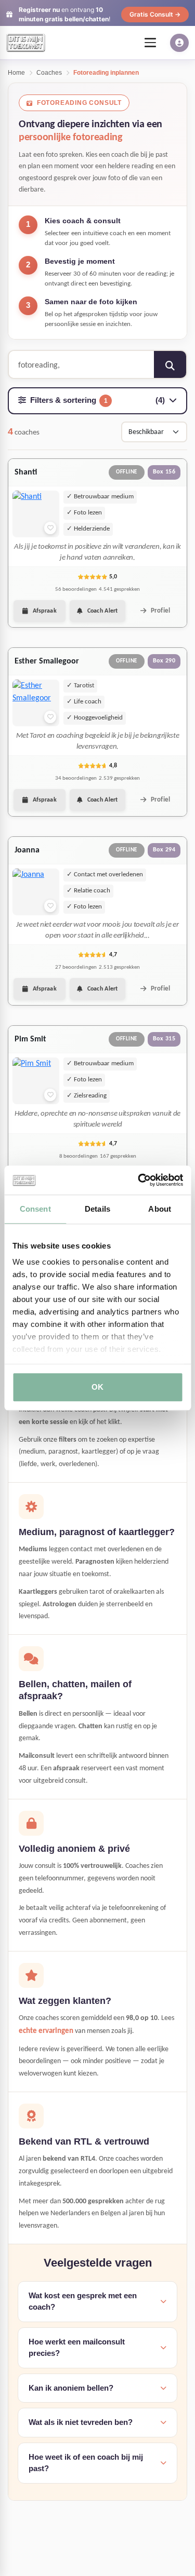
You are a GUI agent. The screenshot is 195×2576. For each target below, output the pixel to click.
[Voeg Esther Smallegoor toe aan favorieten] (50, 717)
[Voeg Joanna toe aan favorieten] (50, 906)
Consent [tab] (35, 1209)
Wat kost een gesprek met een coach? (83, 2301)
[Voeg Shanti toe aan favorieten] (50, 528)
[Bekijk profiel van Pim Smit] (36, 1081)
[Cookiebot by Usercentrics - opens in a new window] (139, 1180)
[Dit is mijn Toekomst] (26, 43)
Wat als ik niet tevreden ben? (81, 2422)
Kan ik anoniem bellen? (71, 2388)
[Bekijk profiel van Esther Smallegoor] (36, 703)
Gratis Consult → (155, 14)
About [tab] (160, 1209)
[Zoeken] (170, 365)
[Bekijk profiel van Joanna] (36, 892)
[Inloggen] (179, 43)
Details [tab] (97, 1209)
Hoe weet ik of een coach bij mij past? (86, 2463)
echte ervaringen (46, 2031)
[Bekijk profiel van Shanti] (36, 514)
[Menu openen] (150, 43)
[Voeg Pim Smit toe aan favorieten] (50, 1095)
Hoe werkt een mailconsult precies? (77, 2348)
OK (97, 1387)
